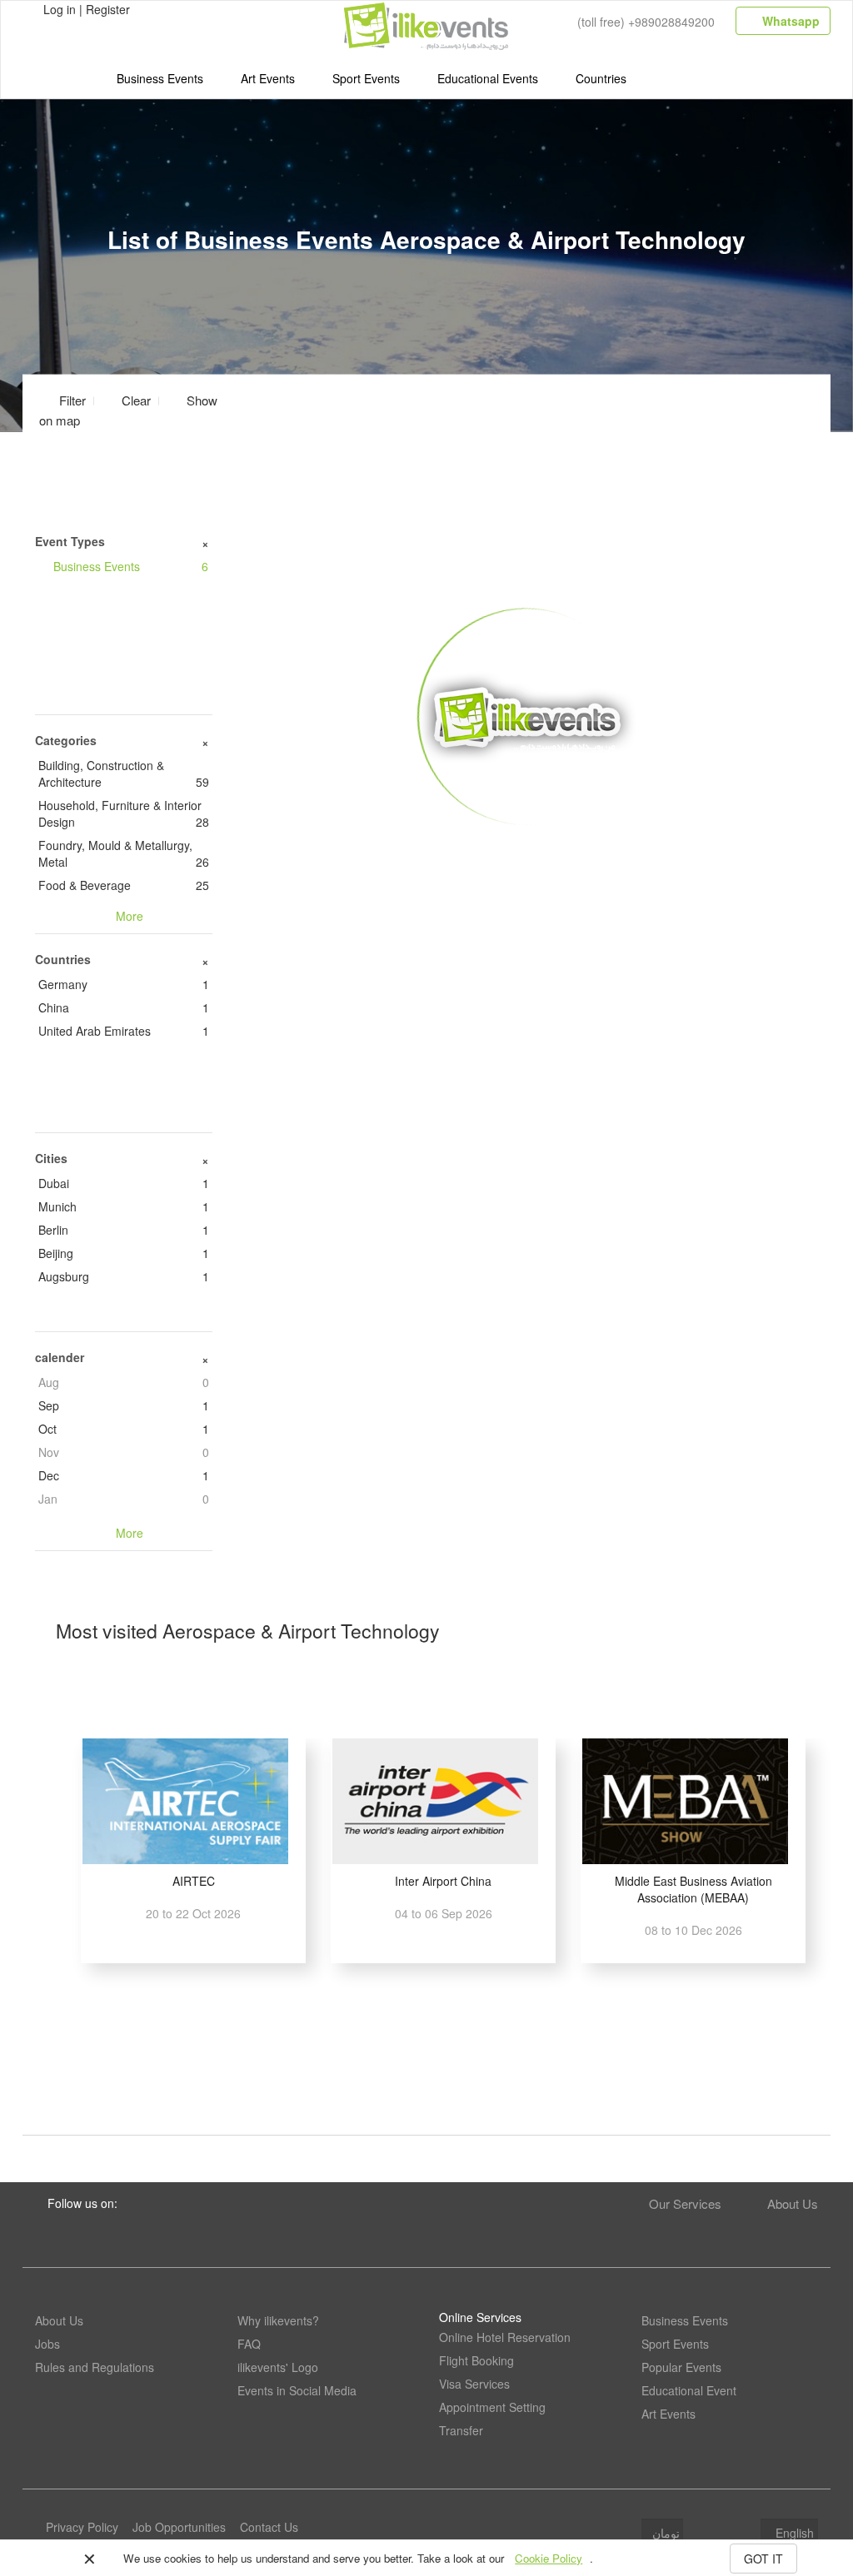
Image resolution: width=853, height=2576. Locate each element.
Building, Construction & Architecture (124, 773)
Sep (124, 1405)
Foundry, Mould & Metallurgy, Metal (124, 853)
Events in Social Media (297, 2390)
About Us (793, 2203)
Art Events (268, 78)
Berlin (124, 1230)
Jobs (47, 2344)
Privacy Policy (82, 2527)
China (124, 1007)
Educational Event (689, 2390)
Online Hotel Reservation (505, 2337)
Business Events (160, 78)
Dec (124, 1475)
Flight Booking (476, 2360)
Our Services (685, 2203)
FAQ (249, 2344)
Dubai (124, 1183)
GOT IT (763, 2559)
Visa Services (474, 2384)
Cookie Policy (549, 2558)
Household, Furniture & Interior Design (124, 813)
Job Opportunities (179, 2527)
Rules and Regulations (95, 2367)
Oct (124, 1429)
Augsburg (124, 1276)
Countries (601, 78)
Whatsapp (789, 21)
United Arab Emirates (124, 1031)
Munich (124, 1206)
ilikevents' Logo (278, 2367)
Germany (124, 984)
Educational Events (488, 78)
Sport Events (366, 78)
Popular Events (681, 2367)
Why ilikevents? (278, 2320)
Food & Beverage (124, 885)
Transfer (461, 2430)
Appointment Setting (492, 2407)
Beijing (124, 1253)
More (528, 851)
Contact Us (269, 2527)
